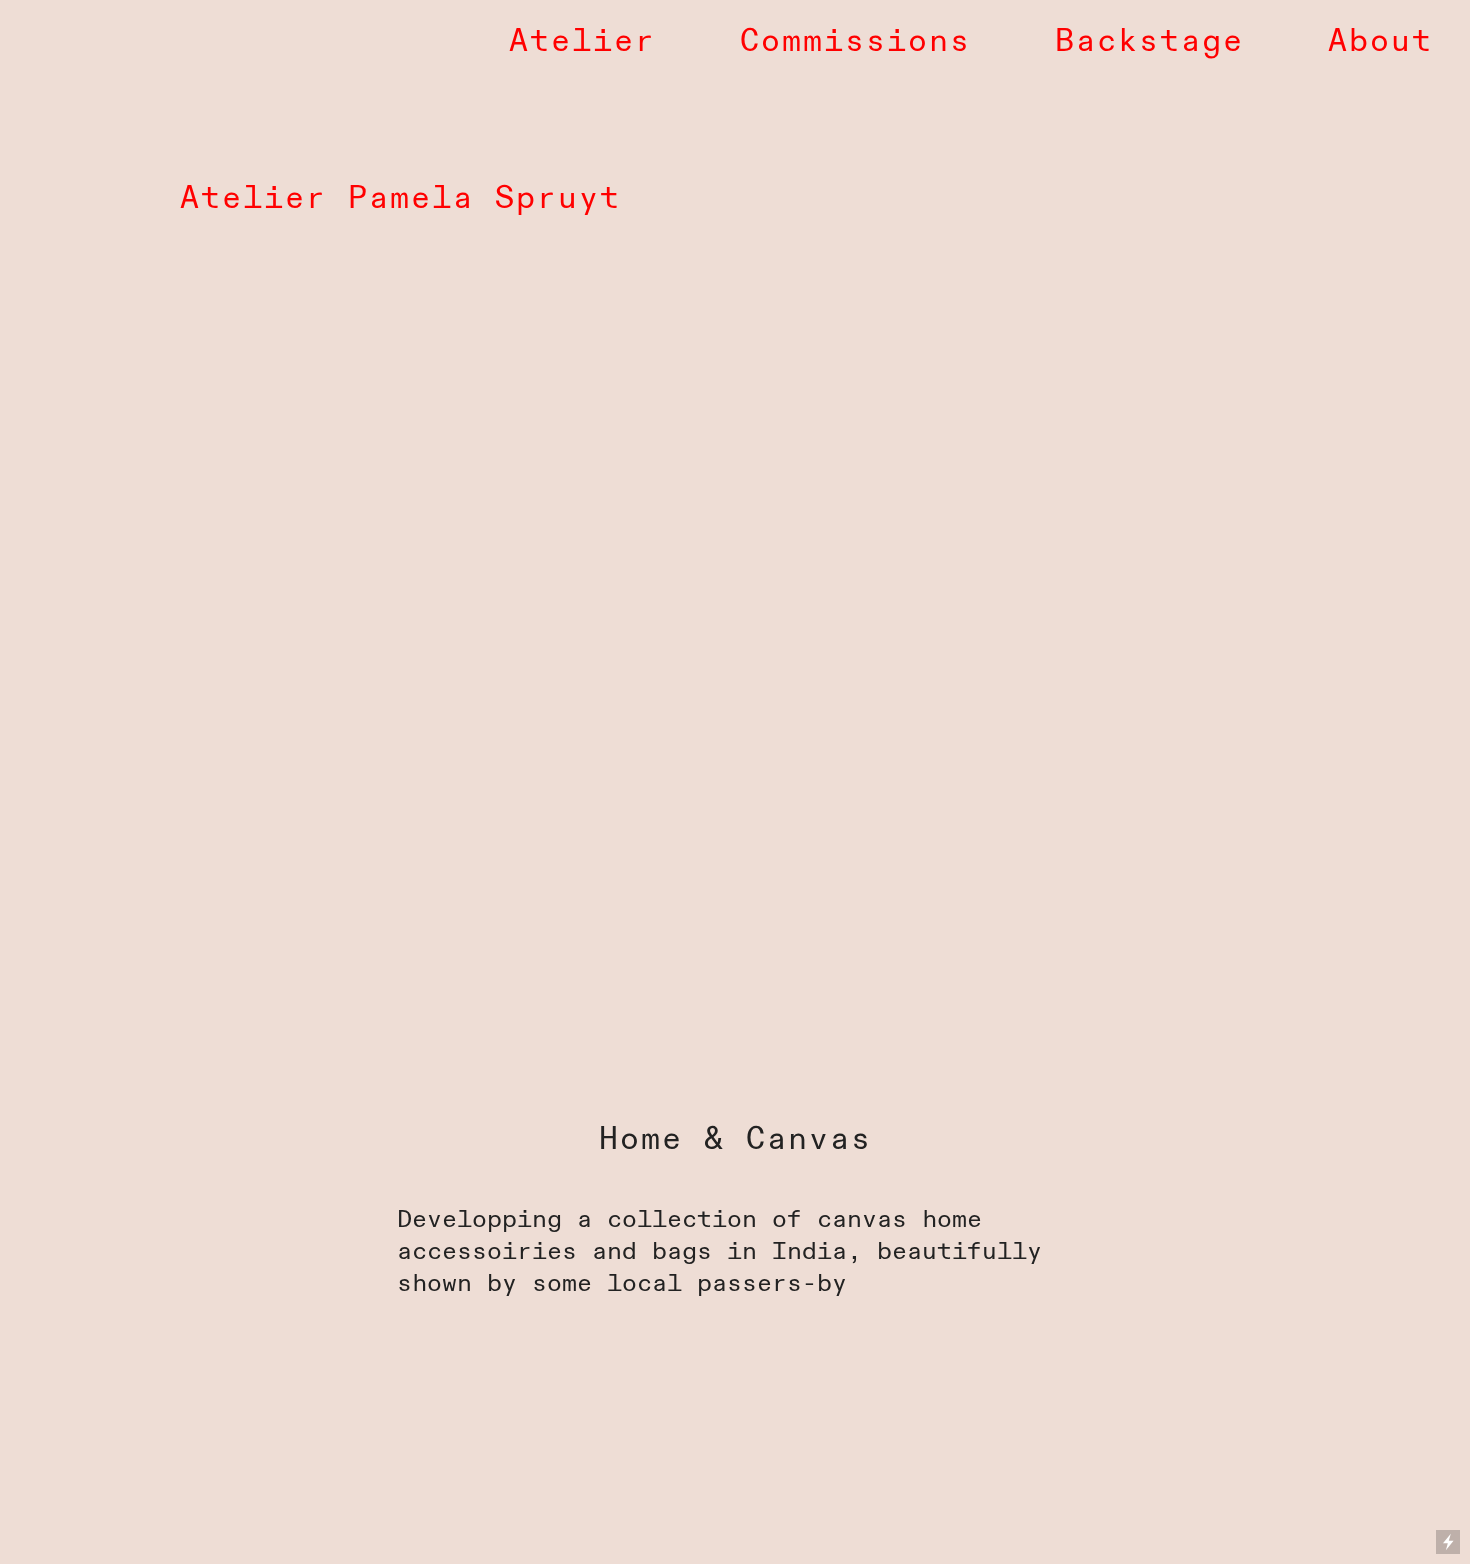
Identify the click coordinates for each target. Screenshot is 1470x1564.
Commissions (855, 41)
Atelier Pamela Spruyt (400, 198)
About (1380, 41)
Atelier (582, 41)
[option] (735, 796)
